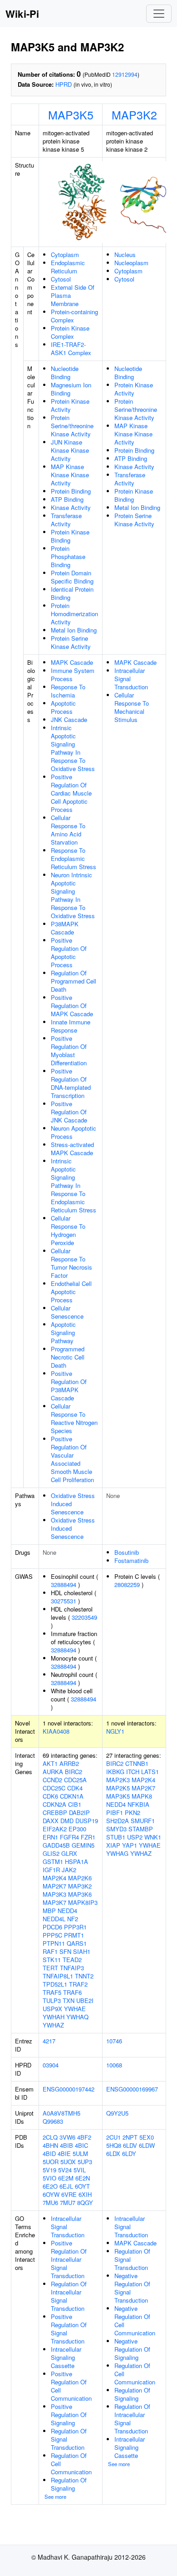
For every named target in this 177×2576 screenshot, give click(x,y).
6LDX (113, 2153)
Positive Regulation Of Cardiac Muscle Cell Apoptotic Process (71, 793)
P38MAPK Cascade (65, 928)
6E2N (83, 2178)
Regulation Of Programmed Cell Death (74, 981)
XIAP (113, 1845)
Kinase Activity (71, 507)
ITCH (133, 1772)
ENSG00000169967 (132, 2089)
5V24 (65, 2170)
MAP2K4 (54, 1878)
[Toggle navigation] (159, 14)
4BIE (64, 2153)
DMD (67, 1821)
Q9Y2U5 (117, 2113)
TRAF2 (78, 1984)
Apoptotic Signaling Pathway (63, 1332)
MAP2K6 (80, 1878)
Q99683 (53, 2121)
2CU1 (113, 2137)
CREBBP (55, 1812)
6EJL (66, 2186)
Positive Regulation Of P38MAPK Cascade (69, 1386)
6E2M (66, 2178)
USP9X (52, 2009)
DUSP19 (87, 1821)
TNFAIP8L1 (58, 1976)
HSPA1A (76, 1862)
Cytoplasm (65, 255)
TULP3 (52, 2000)
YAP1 (130, 1845)
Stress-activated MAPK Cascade (72, 1149)
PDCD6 (52, 1927)
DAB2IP (79, 1812)
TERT (50, 1968)
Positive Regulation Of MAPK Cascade (72, 1006)
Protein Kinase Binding (70, 536)
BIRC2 (74, 1772)
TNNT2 (84, 1976)
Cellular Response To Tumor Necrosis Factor (71, 1263)
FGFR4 (69, 1837)
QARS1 (77, 1943)
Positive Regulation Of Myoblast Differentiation (69, 1051)
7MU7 (68, 2203)
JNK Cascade (69, 719)
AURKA (53, 1772)
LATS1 (150, 1772)
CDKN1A (72, 1796)
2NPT (130, 2137)
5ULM (80, 2153)
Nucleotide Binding (65, 373)
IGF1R (51, 1870)
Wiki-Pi (22, 14)
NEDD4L (54, 1919)
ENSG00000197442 (69, 2089)
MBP (49, 1911)
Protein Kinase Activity (70, 405)
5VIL (80, 2170)
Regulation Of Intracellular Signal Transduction (69, 2296)
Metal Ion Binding (74, 630)
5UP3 (85, 2162)
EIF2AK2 (55, 1829)
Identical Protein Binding (72, 593)
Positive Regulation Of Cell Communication (71, 2386)
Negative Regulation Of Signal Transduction (132, 2288)
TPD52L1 (55, 1984)
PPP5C (52, 1935)
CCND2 (52, 1780)
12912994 (125, 74)
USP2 (135, 1837)
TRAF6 (72, 1992)
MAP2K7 (54, 1886)
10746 (114, 2041)
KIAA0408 (56, 1731)
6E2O (50, 2186)
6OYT (82, 2186)
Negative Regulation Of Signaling (132, 2349)
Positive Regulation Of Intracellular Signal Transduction (69, 2259)
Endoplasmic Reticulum (68, 267)
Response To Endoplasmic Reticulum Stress (74, 858)
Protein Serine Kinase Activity (71, 642)
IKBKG (115, 1772)
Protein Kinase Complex (70, 332)
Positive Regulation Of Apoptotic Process (69, 952)
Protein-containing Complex (74, 316)
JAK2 (69, 1870)
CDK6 (50, 1796)
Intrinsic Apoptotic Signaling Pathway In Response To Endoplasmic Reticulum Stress (74, 1185)
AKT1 (50, 1763)
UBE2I (85, 2000)
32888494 (64, 1585)
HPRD (64, 84)
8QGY (85, 2203)
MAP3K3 (54, 1894)
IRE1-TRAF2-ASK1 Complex (71, 349)
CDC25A (75, 1780)
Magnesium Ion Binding (71, 389)
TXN (69, 2000)
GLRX (69, 1853)
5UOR (51, 2162)
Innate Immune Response (71, 1026)
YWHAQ (77, 2017)
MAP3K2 (134, 114)
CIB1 (75, 1804)
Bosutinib (127, 1552)
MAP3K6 (80, 1894)
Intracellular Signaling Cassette (66, 2357)
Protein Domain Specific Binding (72, 577)
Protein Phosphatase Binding (68, 556)
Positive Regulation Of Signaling (69, 2415)
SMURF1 (143, 1821)
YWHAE (75, 2009)
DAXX (51, 1821)
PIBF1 (115, 1812)
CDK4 (75, 1788)
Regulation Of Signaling (69, 2484)
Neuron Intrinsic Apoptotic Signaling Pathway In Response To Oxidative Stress (73, 895)
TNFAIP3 (72, 1968)
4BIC (81, 2145)
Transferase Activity (66, 520)
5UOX (68, 2162)
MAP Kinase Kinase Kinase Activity (70, 475)
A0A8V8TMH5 (61, 2113)
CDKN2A (54, 1804)
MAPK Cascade (72, 662)
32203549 (84, 1617)
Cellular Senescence (67, 1312)
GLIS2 (51, 1853)
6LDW (147, 2145)
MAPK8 (142, 1796)
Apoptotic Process (63, 707)
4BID (49, 2153)
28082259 (127, 1585)
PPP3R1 (75, 1927)
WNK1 (153, 1837)
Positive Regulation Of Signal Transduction (69, 2329)
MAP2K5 (118, 1788)
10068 (114, 2065)
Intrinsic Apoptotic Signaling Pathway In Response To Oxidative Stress (73, 748)
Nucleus (125, 255)
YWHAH (54, 2017)
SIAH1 (82, 1951)
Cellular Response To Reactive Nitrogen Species (74, 1418)
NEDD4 (67, 1911)
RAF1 (50, 1951)
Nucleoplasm (131, 263)
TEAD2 (72, 1960)
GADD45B (56, 1845)
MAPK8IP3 (83, 1902)
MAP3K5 (71, 114)
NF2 (73, 1919)
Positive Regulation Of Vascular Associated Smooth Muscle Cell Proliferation (72, 1459)
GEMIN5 (83, 1845)
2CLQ (50, 2137)
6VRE (69, 2194)
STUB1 (116, 1837)
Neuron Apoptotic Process (74, 1132)
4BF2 (84, 2137)
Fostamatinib (131, 1560)
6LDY (129, 2153)
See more (55, 2497)
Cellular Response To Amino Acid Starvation (68, 830)
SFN (65, 1951)
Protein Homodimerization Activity (74, 614)
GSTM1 (53, 1862)
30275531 (64, 1601)
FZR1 (88, 1837)
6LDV (130, 2145)
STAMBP (141, 1829)
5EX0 (147, 2137)
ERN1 (50, 1837)
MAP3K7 (54, 1902)
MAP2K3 (118, 1780)
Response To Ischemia (68, 691)
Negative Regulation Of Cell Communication (135, 2321)
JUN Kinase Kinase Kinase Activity (70, 450)
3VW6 (67, 2137)
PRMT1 (74, 1935)
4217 (49, 2041)
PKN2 (133, 1812)
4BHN (50, 2145)
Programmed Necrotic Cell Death (68, 1357)
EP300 (77, 1829)
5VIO (49, 2178)
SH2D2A (118, 1821)
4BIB (66, 2145)
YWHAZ (53, 2025)
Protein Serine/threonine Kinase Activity (72, 426)
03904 (51, 2065)
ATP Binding (67, 499)
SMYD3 (116, 1829)
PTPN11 (54, 1943)
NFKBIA (138, 1804)
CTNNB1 (137, 1763)
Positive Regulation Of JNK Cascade (69, 1112)
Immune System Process (73, 675)
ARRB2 (69, 1763)
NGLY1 (115, 1731)
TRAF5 (52, 1992)
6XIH (85, 2194)
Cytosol (61, 279)
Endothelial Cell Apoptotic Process (71, 1292)
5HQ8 (114, 2145)
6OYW (51, 2194)
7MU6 (50, 2203)
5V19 (49, 2170)
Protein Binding (71, 491)
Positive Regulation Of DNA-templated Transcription (71, 1083)
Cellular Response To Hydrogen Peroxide (68, 1230)
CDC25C (54, 1788)
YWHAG (117, 1853)
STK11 (52, 1960)
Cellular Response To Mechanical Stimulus (132, 707)
